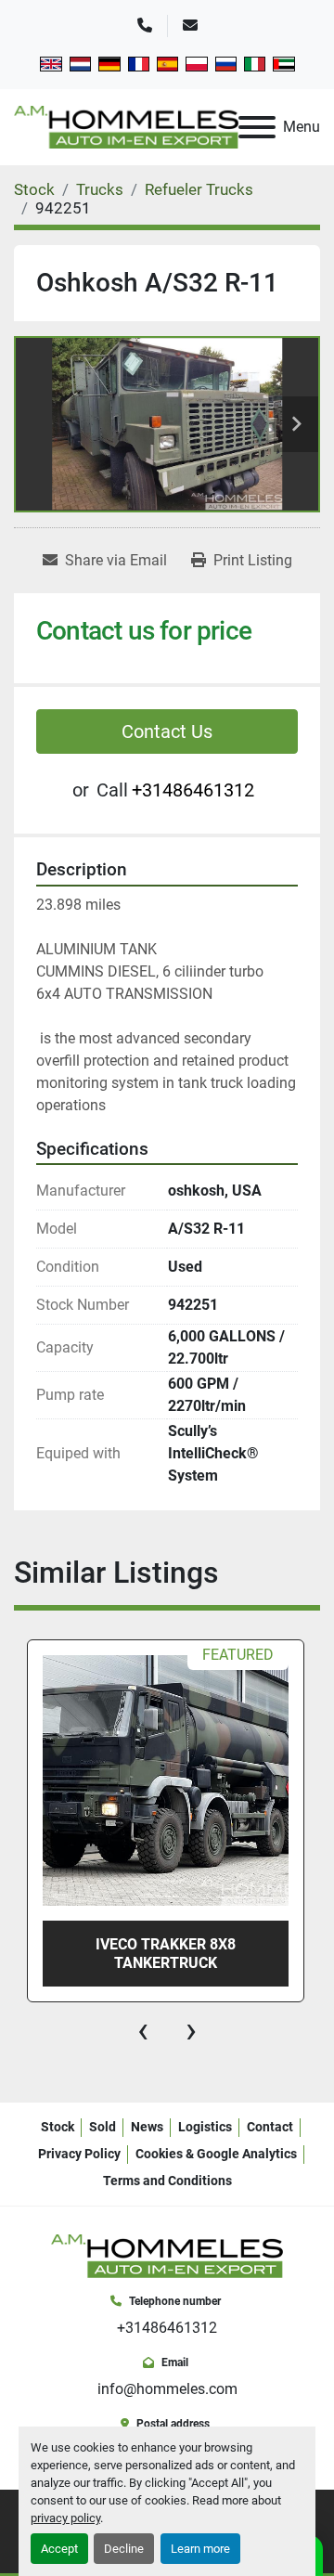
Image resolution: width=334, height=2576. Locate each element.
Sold (103, 2127)
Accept (59, 2549)
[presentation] (143, 2030)
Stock (58, 2127)
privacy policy (65, 2518)
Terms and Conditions (167, 2181)
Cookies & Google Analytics (216, 2154)
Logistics (205, 2127)
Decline (124, 2549)
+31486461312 (193, 790)
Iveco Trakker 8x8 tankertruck (166, 1953)
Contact (270, 2127)
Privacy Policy (79, 2154)
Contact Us (167, 731)
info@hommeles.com (167, 2389)
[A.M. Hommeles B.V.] (167, 2255)
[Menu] (257, 127)
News (147, 2127)
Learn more (200, 2549)
